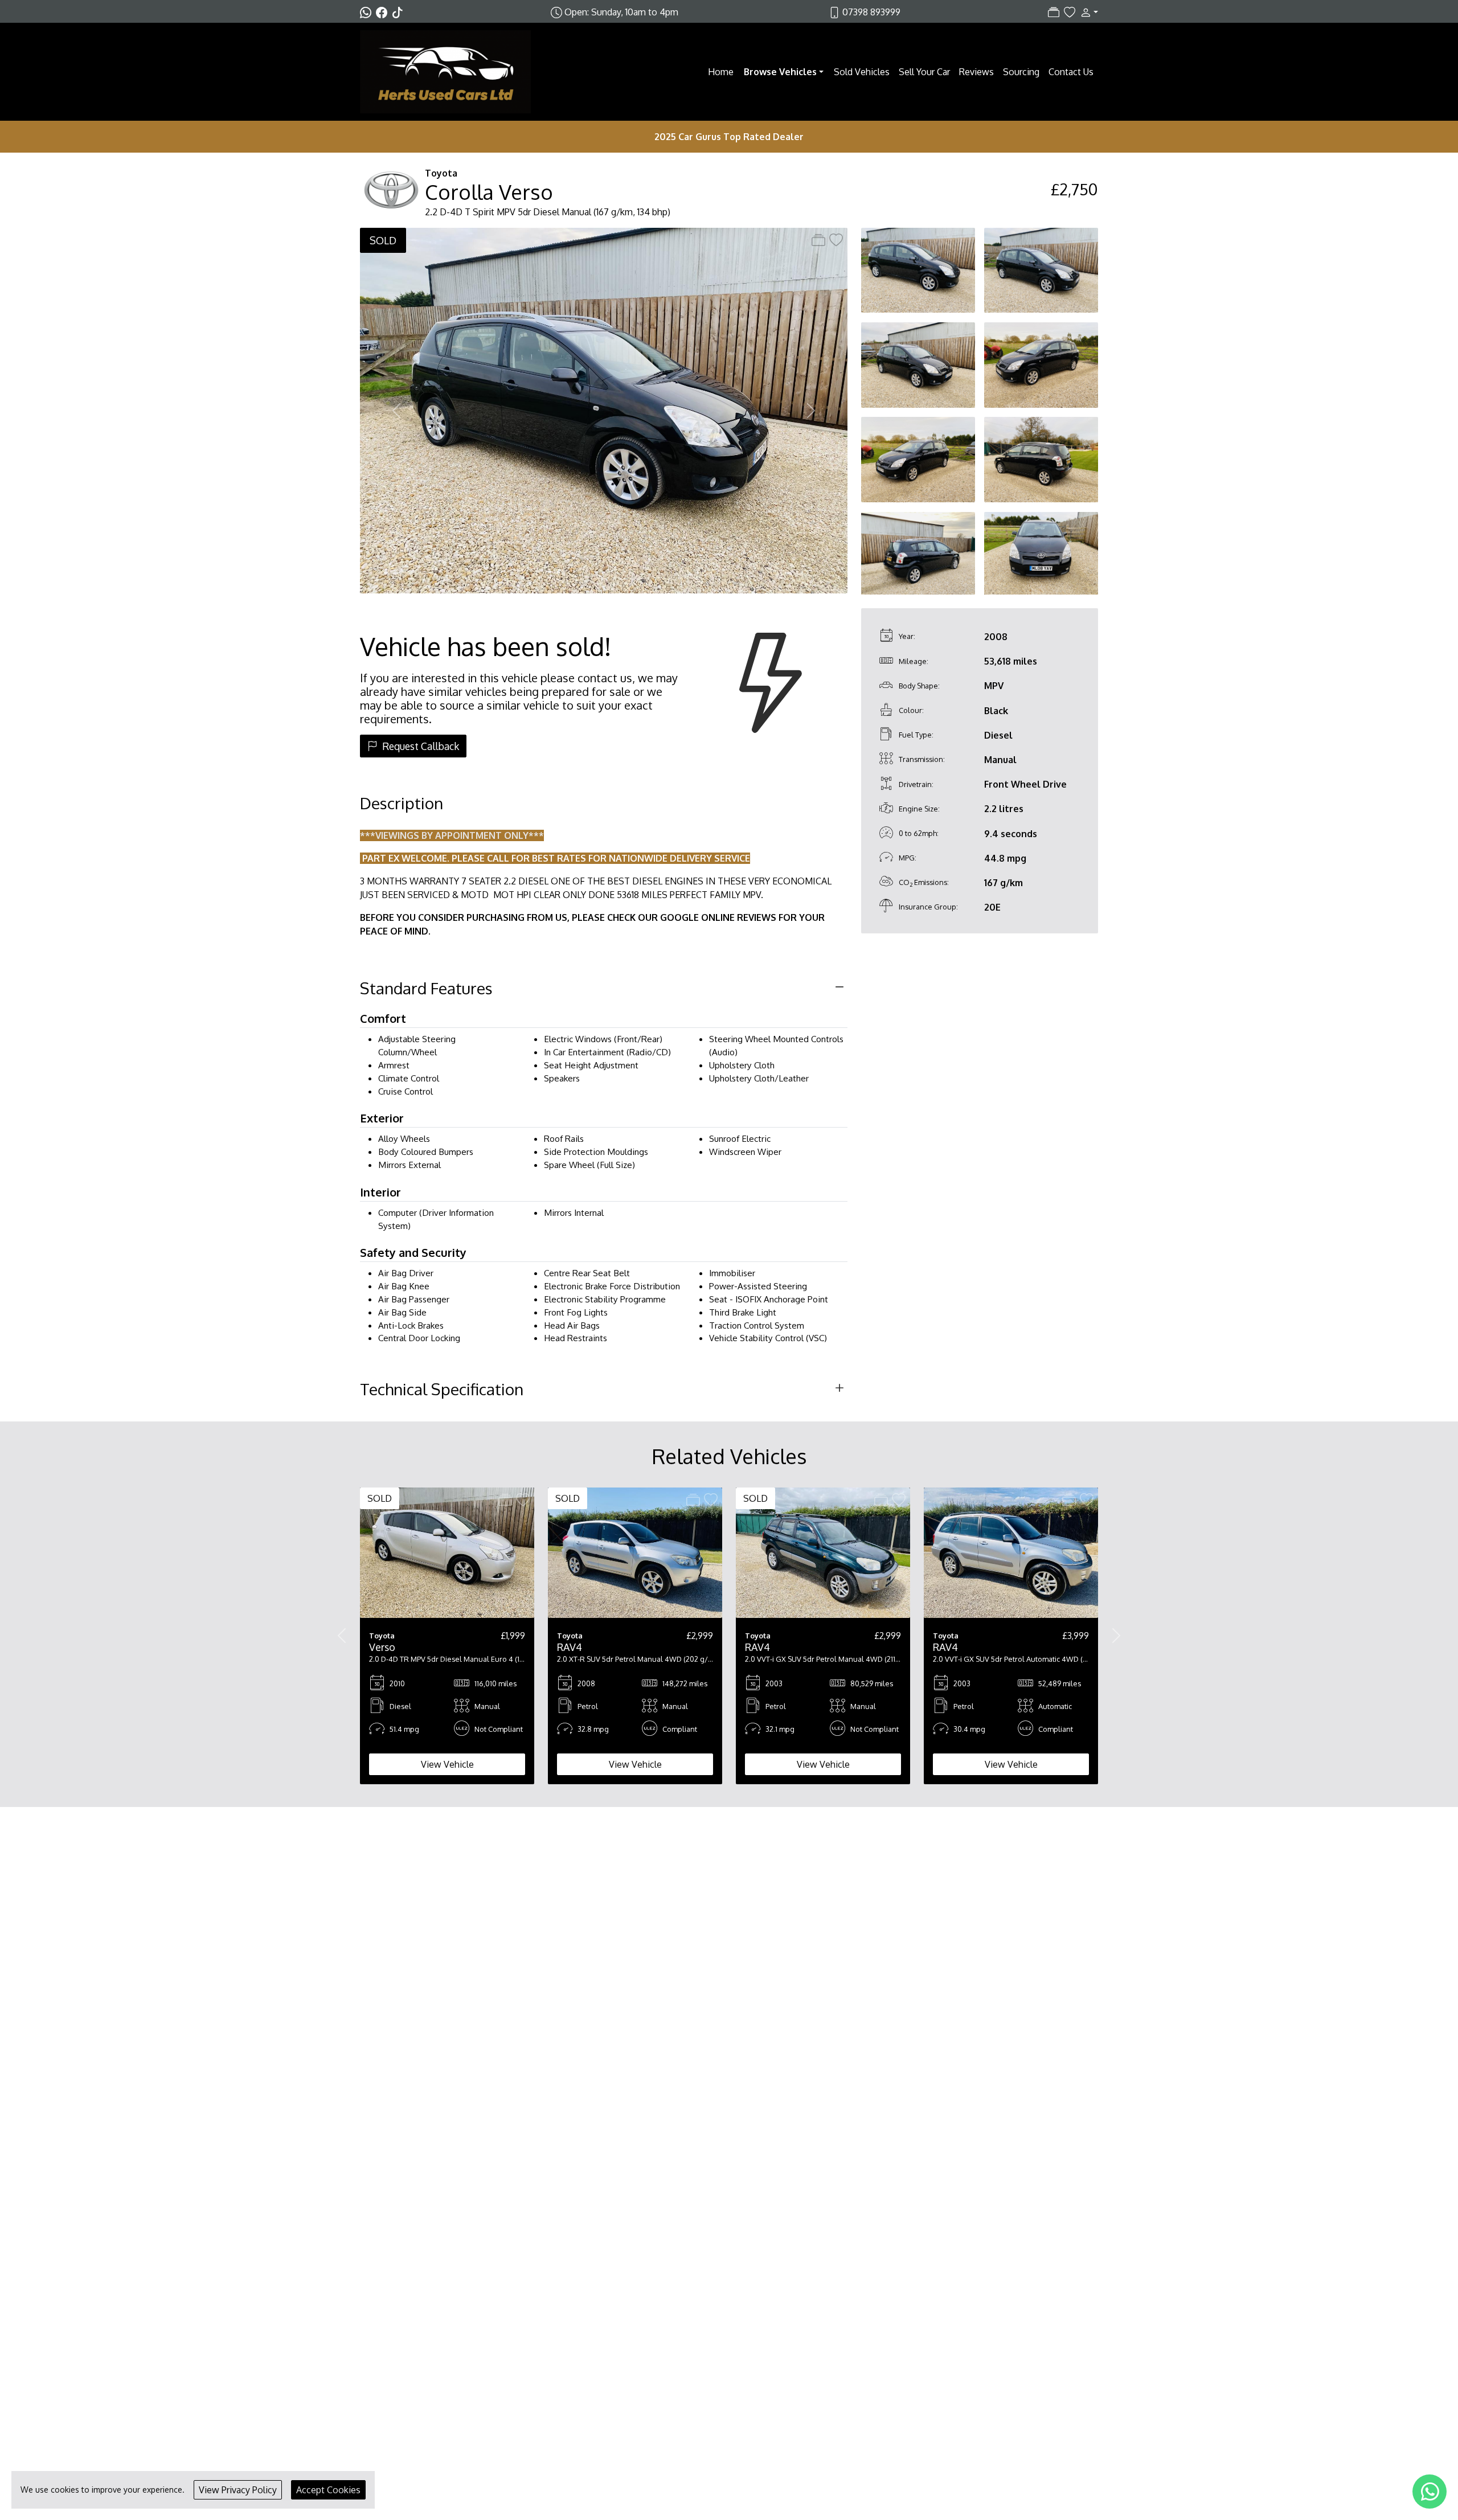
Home (721, 72)
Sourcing (1021, 72)
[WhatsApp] (1430, 2492)
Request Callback (421, 746)
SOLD (383, 240)
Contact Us (1071, 72)
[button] (1087, 12)
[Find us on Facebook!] (384, 12)
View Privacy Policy (238, 2490)
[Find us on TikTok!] (400, 12)
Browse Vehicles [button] (780, 72)
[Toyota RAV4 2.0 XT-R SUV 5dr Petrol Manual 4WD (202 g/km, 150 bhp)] (635, 1552)
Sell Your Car (924, 72)
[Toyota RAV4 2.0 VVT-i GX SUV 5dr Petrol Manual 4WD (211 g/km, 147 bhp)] (823, 1552)
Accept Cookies (328, 2490)
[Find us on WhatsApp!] (368, 12)
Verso (382, 1647)
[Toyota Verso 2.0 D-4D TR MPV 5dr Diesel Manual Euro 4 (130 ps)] (447, 1552)
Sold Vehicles (862, 72)
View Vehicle (447, 1764)
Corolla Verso (489, 192)
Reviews (976, 72)
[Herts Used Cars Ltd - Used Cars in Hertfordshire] (445, 71)
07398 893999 (871, 12)
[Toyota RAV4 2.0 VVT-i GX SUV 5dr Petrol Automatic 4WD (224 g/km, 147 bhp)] (1011, 1552)
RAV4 (570, 1647)
